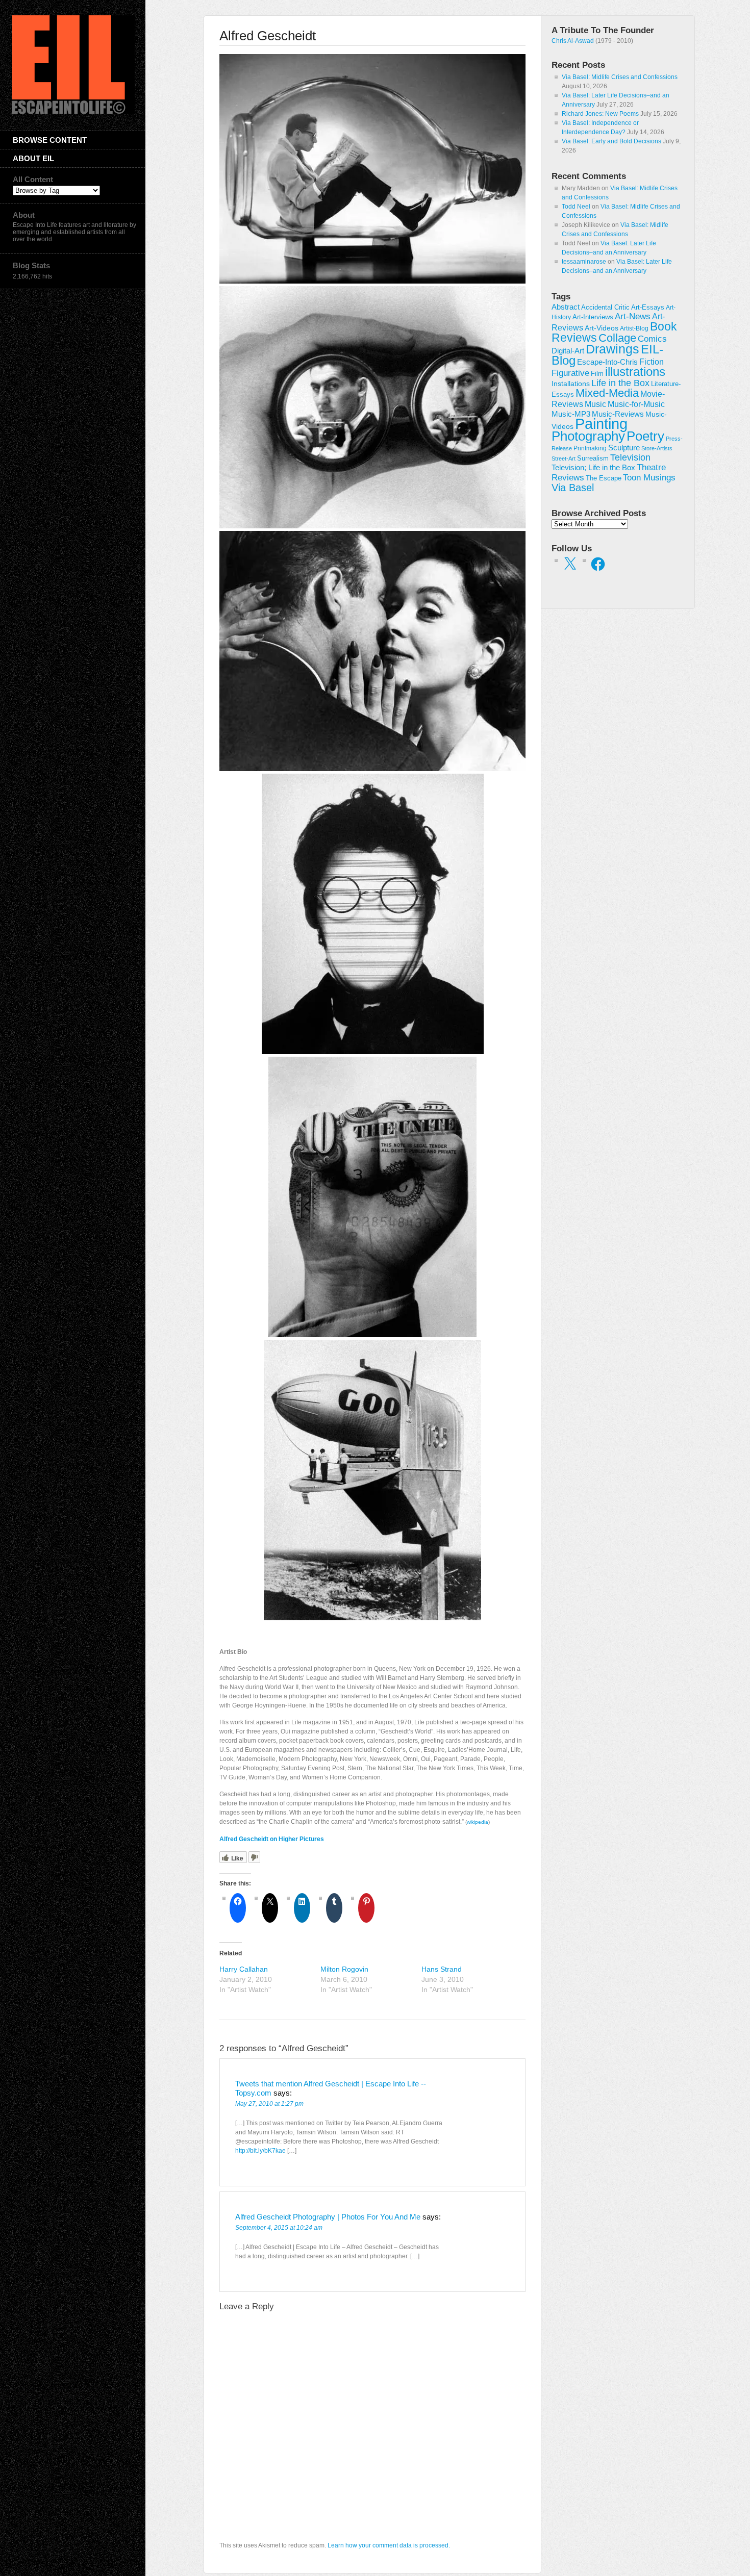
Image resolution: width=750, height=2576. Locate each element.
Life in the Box (620, 383)
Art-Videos (602, 328)
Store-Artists (657, 448)
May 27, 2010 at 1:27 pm (269, 2104)
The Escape (604, 478)
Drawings (612, 349)
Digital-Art (568, 351)
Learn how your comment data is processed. (389, 2545)
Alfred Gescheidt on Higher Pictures (272, 1839)
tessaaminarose (584, 262)
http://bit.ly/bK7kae (260, 2151)
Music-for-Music (636, 404)
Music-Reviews (618, 414)
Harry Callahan (244, 1969)
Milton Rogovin (344, 1969)
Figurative (570, 373)
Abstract (566, 307)
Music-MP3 (571, 414)
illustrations (635, 372)
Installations (571, 384)
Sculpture (624, 448)
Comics (652, 339)
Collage (617, 338)
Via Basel (573, 487)
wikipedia (478, 1822)
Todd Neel (576, 207)
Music (595, 404)
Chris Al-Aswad (573, 41)
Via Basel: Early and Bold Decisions (611, 141)
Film (597, 374)
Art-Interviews (593, 317)
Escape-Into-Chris (607, 362)
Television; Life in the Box (593, 468)
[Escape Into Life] (73, 112)
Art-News (633, 316)
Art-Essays (648, 308)
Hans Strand (442, 1969)
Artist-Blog (634, 328)
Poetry (645, 436)
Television (630, 457)
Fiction (652, 362)
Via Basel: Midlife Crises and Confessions (620, 77)
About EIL (33, 158)
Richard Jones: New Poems (600, 114)
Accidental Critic (605, 307)
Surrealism (593, 458)
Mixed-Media (607, 393)
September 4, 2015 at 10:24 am (279, 2228)
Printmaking (590, 448)
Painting (601, 424)
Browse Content (50, 140)
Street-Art (564, 458)
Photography (588, 436)
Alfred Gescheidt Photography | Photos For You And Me (328, 2217)
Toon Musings (649, 477)
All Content (33, 179)
